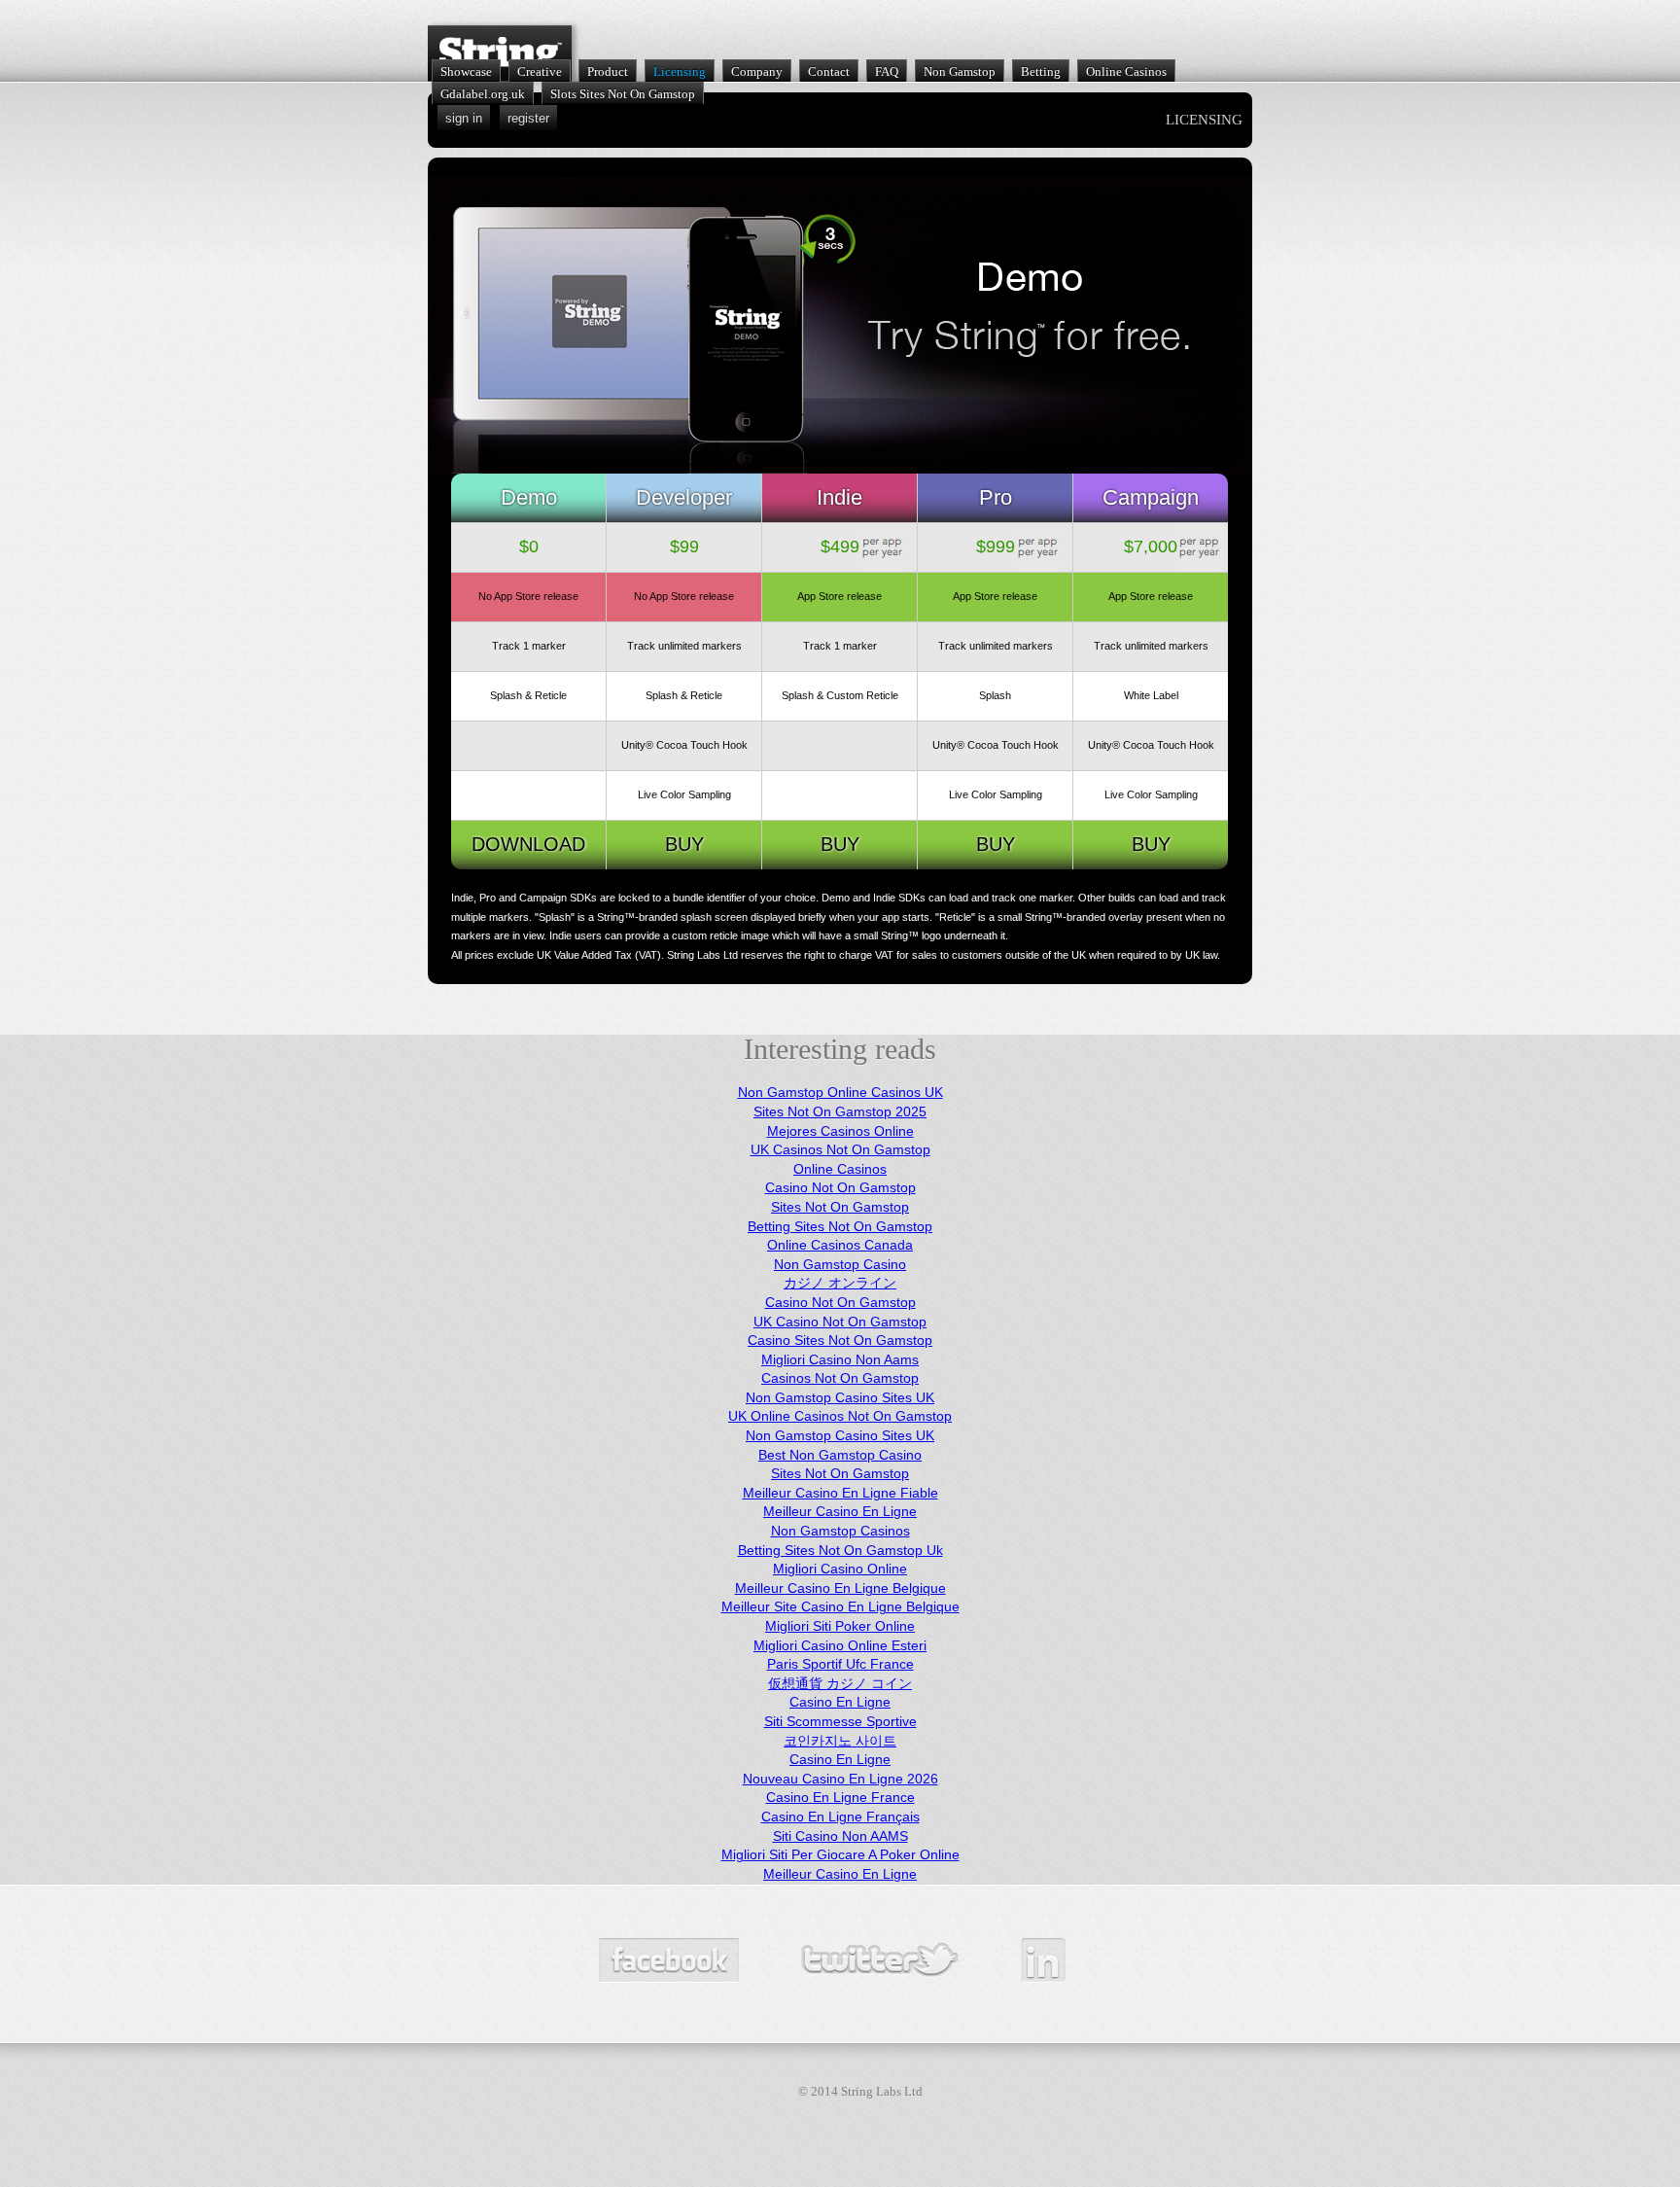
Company (757, 71)
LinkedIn (1043, 1960)
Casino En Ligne (840, 1702)
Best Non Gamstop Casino (840, 1455)
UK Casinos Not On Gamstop (840, 1149)
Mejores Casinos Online (840, 1131)
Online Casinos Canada (840, 1245)
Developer (684, 497)
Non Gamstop (960, 71)
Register (528, 118)
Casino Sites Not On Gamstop (840, 1340)
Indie (840, 497)
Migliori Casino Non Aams (840, 1359)
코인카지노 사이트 (840, 1741)
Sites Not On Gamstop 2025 (840, 1111)
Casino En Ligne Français (840, 1817)
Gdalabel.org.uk (483, 94)
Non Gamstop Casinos (840, 1531)
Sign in (464, 118)
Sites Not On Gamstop (840, 1207)
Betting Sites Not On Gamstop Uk (840, 1550)
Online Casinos (1126, 71)
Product (608, 71)
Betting (1041, 71)
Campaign (1151, 497)
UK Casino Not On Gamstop (840, 1322)
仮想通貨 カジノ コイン (840, 1683)
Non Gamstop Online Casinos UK (840, 1092)
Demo (529, 497)
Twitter (880, 1960)
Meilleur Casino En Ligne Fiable (840, 1493)
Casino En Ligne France (840, 1797)
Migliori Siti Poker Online (840, 1626)
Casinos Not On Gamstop (840, 1378)
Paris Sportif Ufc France (840, 1664)
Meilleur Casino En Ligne (840, 1511)
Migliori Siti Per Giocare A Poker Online (840, 1854)
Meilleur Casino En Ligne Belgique (840, 1588)
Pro (996, 497)
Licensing (680, 71)
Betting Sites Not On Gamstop (840, 1226)
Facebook (669, 1960)
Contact (829, 71)
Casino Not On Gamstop (840, 1187)
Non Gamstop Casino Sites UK (840, 1397)
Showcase (466, 71)
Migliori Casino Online (840, 1569)
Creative (540, 71)
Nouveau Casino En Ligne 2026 (840, 1779)
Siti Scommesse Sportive (840, 1721)
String (500, 53)
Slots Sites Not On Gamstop (623, 94)
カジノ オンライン (840, 1283)
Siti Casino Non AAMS (840, 1836)
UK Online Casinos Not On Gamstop (840, 1416)
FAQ (887, 71)
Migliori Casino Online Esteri (840, 1645)
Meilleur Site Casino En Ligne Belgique (840, 1606)
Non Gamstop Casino (840, 1264)
